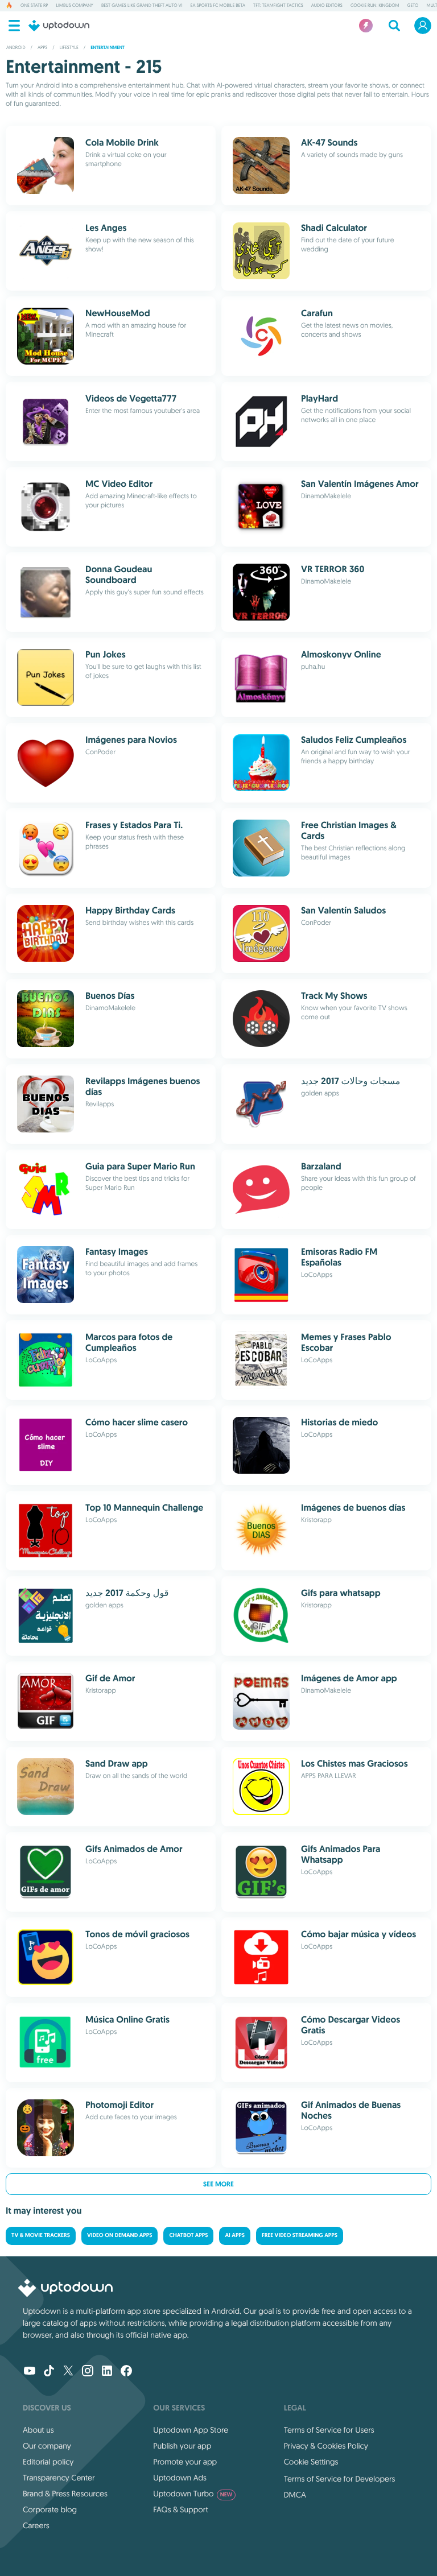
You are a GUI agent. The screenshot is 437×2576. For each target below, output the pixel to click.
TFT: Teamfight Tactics (278, 6)
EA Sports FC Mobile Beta (218, 6)
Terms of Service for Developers (340, 2479)
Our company (47, 2446)
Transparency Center (59, 2478)
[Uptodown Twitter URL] (68, 2372)
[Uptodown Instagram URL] (88, 2372)
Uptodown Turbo (193, 2494)
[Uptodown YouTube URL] (30, 2372)
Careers (36, 2525)
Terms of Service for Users (329, 2430)
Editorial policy (48, 2462)
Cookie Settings (311, 2462)
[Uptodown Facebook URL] (126, 2372)
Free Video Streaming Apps (300, 2236)
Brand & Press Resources (65, 2494)
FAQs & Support (180, 2509)
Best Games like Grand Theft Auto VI (142, 6)
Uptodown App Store (191, 2430)
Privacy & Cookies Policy (326, 2446)
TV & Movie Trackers (41, 2236)
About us (38, 2430)
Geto (413, 6)
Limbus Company (74, 6)
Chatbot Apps (188, 2236)
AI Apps (234, 2236)
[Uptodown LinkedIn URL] (107, 2372)
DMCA (295, 2495)
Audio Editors (327, 6)
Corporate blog (50, 2509)
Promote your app (185, 2462)
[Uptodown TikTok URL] (49, 2372)
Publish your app (182, 2446)
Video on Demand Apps (119, 2236)
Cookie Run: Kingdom (375, 6)
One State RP (34, 6)
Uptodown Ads (180, 2478)
